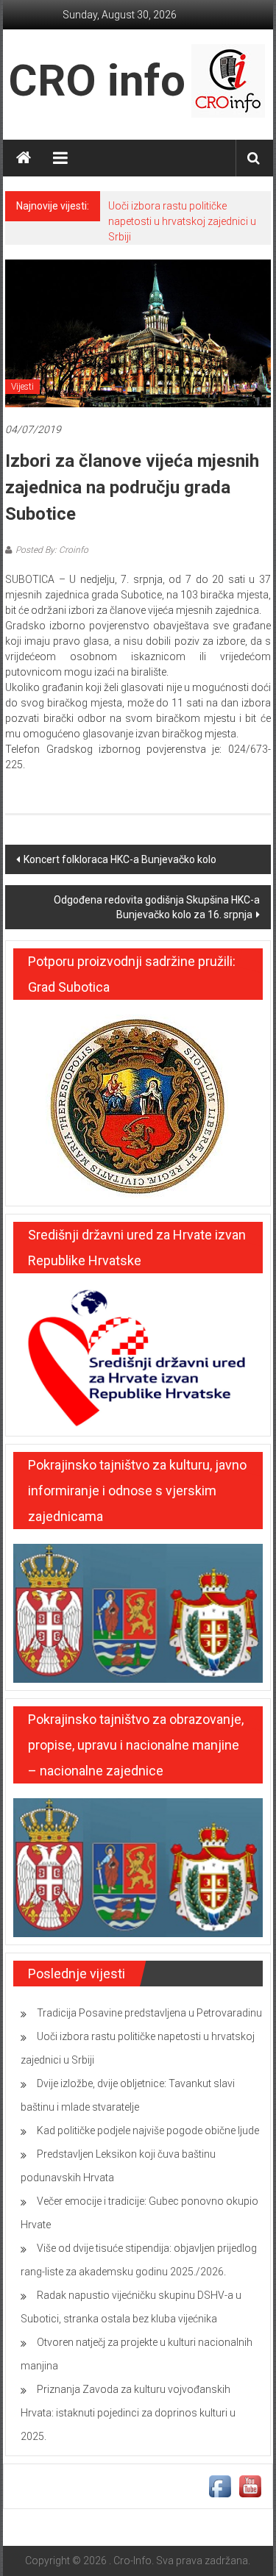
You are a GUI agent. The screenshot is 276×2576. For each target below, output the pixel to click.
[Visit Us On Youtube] (250, 2486)
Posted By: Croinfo (52, 550)
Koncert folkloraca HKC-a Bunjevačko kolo (120, 859)
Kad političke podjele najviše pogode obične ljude (148, 2130)
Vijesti (22, 387)
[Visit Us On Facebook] (220, 2486)
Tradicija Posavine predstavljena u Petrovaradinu (149, 2013)
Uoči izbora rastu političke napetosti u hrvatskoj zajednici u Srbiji (182, 221)
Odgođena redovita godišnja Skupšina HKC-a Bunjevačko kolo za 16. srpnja (157, 907)
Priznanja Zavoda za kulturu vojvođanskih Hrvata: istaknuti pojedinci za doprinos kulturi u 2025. (128, 2413)
